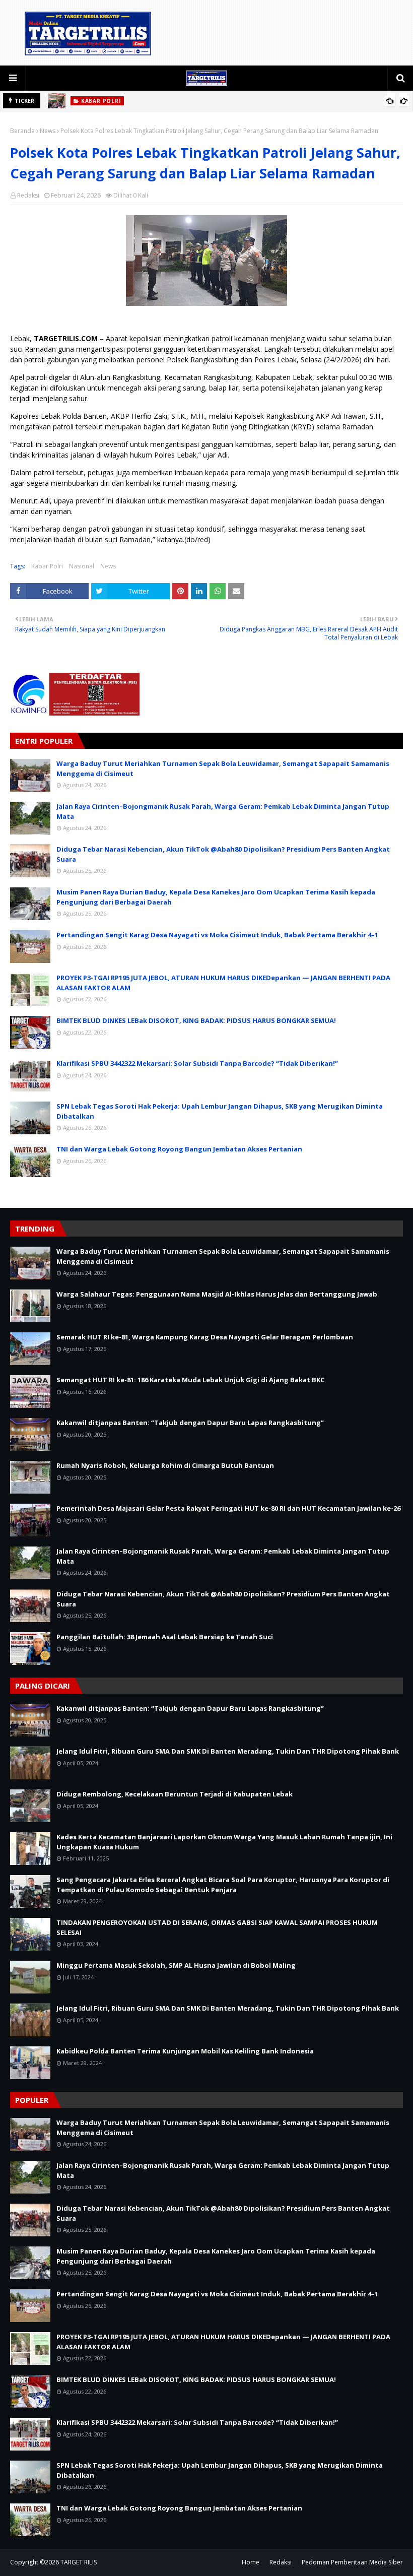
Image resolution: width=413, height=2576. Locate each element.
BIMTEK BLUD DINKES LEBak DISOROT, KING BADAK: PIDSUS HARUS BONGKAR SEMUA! (196, 1020)
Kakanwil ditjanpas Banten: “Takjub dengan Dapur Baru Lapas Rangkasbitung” (190, 1423)
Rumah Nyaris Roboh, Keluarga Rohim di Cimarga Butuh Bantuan (165, 1465)
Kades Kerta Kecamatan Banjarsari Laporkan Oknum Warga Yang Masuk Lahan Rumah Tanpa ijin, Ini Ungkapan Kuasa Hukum (224, 1842)
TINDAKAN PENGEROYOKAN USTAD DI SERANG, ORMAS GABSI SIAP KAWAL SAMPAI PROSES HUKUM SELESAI (217, 1927)
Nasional (82, 566)
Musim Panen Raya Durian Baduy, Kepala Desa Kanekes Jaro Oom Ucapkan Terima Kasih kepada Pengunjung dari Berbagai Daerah (216, 897)
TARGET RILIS (79, 2562)
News (48, 131)
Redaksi (28, 195)
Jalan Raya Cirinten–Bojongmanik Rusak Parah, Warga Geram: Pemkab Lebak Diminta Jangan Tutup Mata (223, 811)
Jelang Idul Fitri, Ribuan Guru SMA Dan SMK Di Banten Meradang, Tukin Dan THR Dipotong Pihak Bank (228, 1751)
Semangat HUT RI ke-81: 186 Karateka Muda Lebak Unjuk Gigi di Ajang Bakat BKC (190, 1380)
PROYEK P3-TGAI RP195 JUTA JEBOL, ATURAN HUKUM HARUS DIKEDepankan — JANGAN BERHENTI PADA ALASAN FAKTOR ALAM (223, 983)
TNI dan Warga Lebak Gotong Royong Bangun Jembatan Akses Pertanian (179, 1149)
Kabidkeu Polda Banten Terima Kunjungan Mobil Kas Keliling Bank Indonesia (185, 2051)
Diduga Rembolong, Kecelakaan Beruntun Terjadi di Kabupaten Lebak (175, 1794)
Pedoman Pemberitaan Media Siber (352, 2562)
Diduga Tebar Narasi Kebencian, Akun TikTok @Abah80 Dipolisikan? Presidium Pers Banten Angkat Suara (223, 854)
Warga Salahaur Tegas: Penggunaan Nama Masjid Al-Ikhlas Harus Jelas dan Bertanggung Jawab (217, 1294)
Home (251, 2562)
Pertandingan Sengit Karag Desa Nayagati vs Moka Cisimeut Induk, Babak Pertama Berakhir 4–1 (217, 935)
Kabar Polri (47, 566)
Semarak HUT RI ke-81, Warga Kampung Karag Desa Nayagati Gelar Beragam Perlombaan (205, 1337)
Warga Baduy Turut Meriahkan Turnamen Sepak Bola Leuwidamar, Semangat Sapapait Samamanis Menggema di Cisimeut (223, 768)
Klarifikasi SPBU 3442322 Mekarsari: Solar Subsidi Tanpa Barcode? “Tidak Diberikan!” (197, 1063)
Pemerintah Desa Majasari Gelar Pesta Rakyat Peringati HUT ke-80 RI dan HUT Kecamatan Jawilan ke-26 (228, 1508)
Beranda (22, 131)
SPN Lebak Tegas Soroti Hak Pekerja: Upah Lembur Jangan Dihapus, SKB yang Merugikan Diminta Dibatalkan (220, 1111)
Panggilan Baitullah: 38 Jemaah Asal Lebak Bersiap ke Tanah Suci (165, 1637)
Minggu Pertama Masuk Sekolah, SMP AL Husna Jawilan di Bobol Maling (176, 1965)
